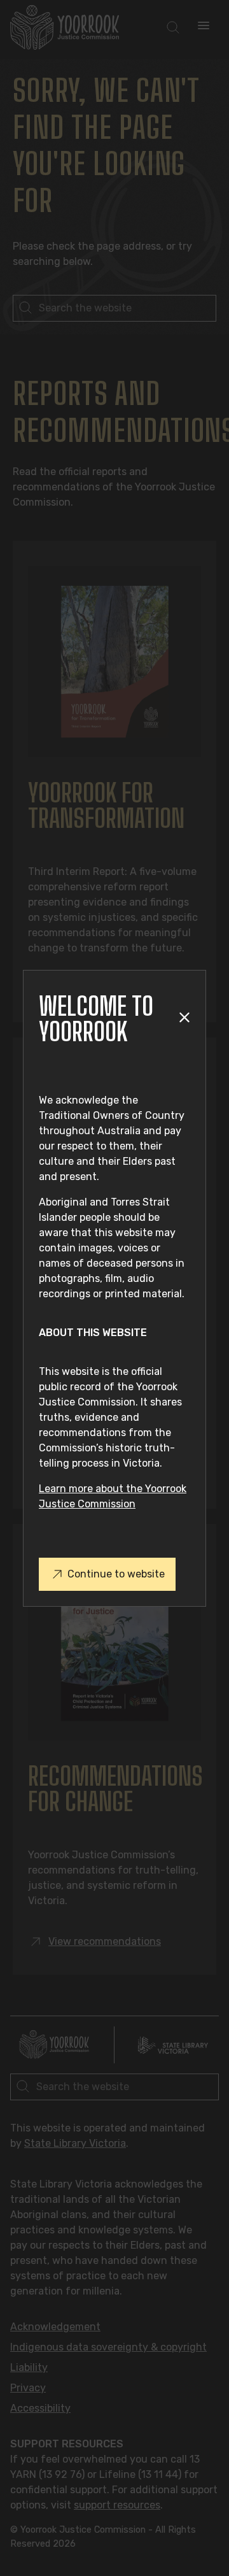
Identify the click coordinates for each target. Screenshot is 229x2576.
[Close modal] (184, 1019)
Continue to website (116, 1574)
